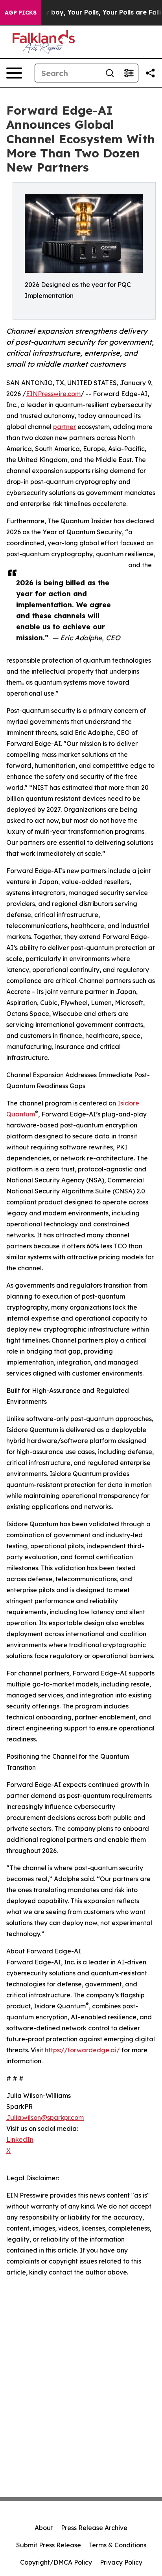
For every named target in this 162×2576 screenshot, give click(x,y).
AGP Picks (21, 13)
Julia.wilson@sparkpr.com (45, 2117)
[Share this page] (150, 73)
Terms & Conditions (118, 2545)
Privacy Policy (121, 2562)
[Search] (110, 73)
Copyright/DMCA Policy (56, 2562)
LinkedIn (20, 2139)
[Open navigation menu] (14, 73)
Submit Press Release (49, 2545)
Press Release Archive (94, 2528)
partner (64, 427)
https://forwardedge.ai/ (82, 2050)
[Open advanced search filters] (129, 73)
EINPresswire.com (53, 394)
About (44, 2528)
